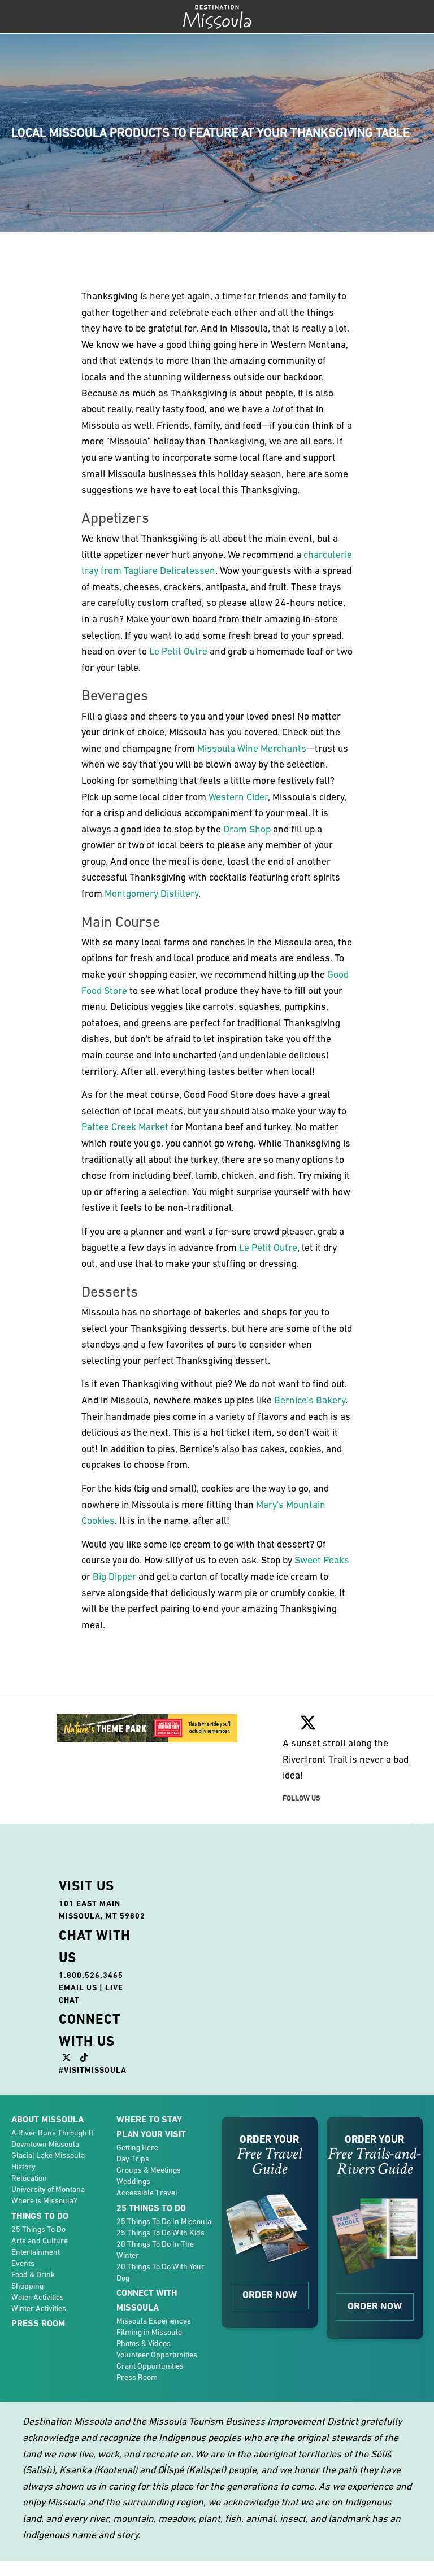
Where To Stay (149, 2119)
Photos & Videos (144, 2343)
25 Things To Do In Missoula (164, 2221)
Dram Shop (247, 829)
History (23, 2167)
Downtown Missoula (45, 2144)
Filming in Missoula (149, 2332)
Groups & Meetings (149, 2170)
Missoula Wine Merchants (252, 748)
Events (23, 2263)
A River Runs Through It (52, 2133)
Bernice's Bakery (310, 1400)
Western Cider (238, 797)
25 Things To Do (38, 2229)
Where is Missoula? (44, 2200)
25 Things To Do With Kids (160, 2233)
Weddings (133, 2181)
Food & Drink (33, 2274)
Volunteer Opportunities (157, 2355)
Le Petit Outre (178, 651)
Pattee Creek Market (125, 1127)
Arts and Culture (40, 2241)
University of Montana (48, 2189)
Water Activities (38, 2297)
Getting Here (137, 2147)
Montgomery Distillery (151, 893)
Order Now (270, 2295)
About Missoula (47, 2119)
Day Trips (133, 2159)
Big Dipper (114, 1576)
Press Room (38, 2323)
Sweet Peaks (322, 1560)
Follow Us (301, 1798)
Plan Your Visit (151, 2134)
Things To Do (40, 2216)
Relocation (29, 2178)
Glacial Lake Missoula (48, 2155)
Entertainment (36, 2252)
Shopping (27, 2286)
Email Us (78, 1987)
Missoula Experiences (154, 2321)
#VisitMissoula (93, 2070)
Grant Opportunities (150, 2366)
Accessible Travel (147, 2193)
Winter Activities (39, 2308)
